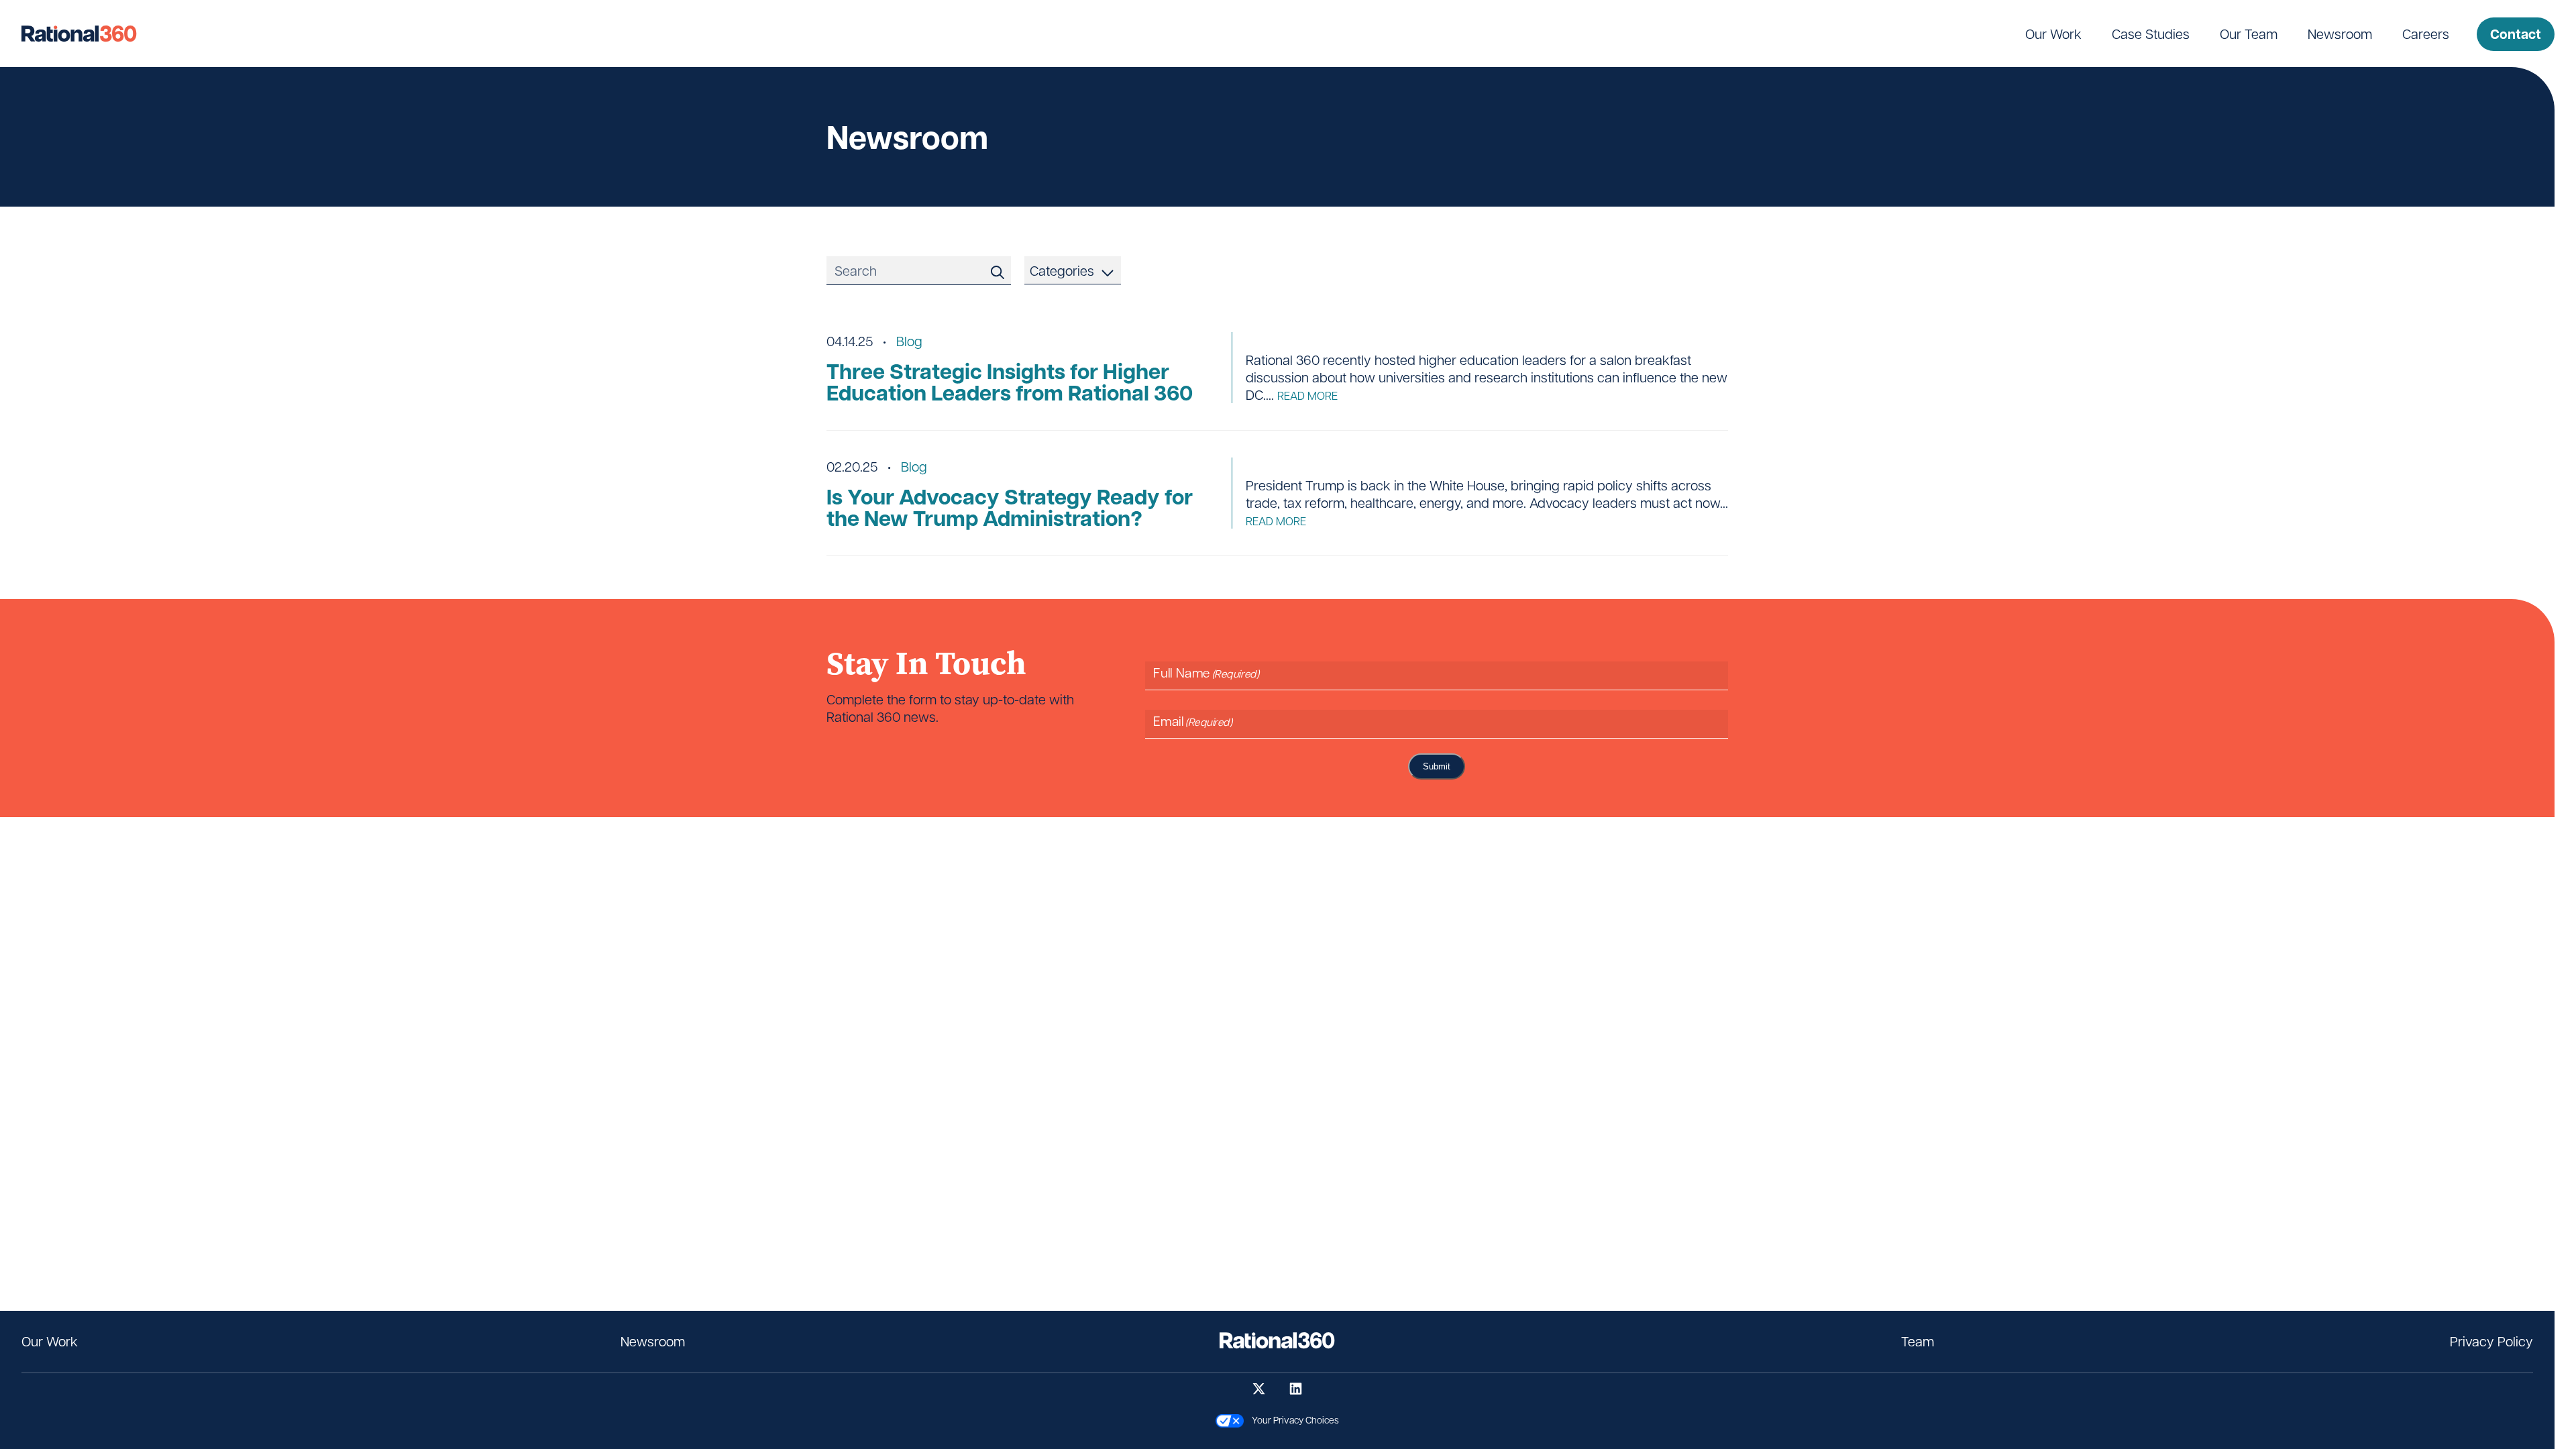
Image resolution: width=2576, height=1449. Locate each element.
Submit (1437, 766)
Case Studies (2151, 34)
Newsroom (2340, 34)
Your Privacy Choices (1291, 1419)
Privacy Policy (2491, 1341)
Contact (2516, 34)
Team (1918, 1341)
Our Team (2249, 34)
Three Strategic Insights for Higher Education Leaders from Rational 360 (1010, 382)
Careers (2426, 34)
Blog (909, 341)
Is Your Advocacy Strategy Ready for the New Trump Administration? (1010, 507)
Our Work (2053, 34)
